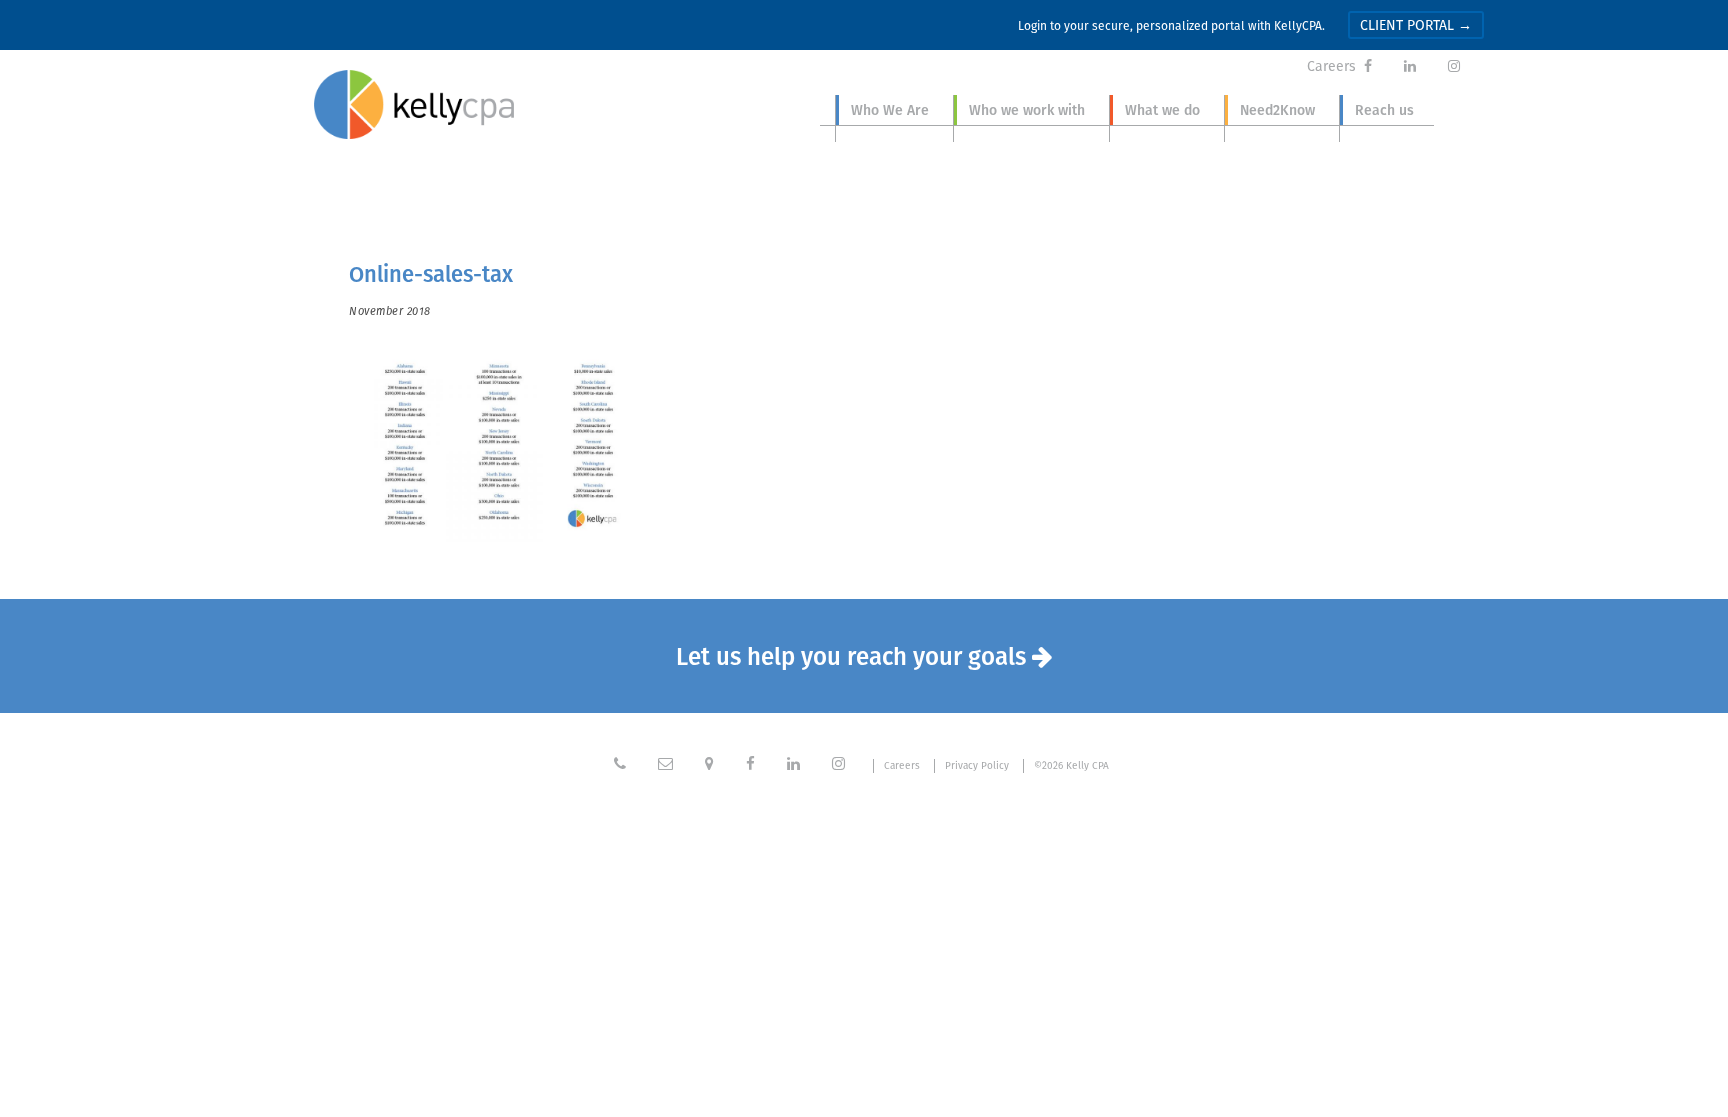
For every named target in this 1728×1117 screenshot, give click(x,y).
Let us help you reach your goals (864, 656)
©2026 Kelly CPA (1071, 766)
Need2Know (1277, 110)
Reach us (1384, 110)
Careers (1331, 66)
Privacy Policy (977, 766)
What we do (1162, 110)
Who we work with (1027, 110)
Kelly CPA (414, 105)
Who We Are (890, 110)
